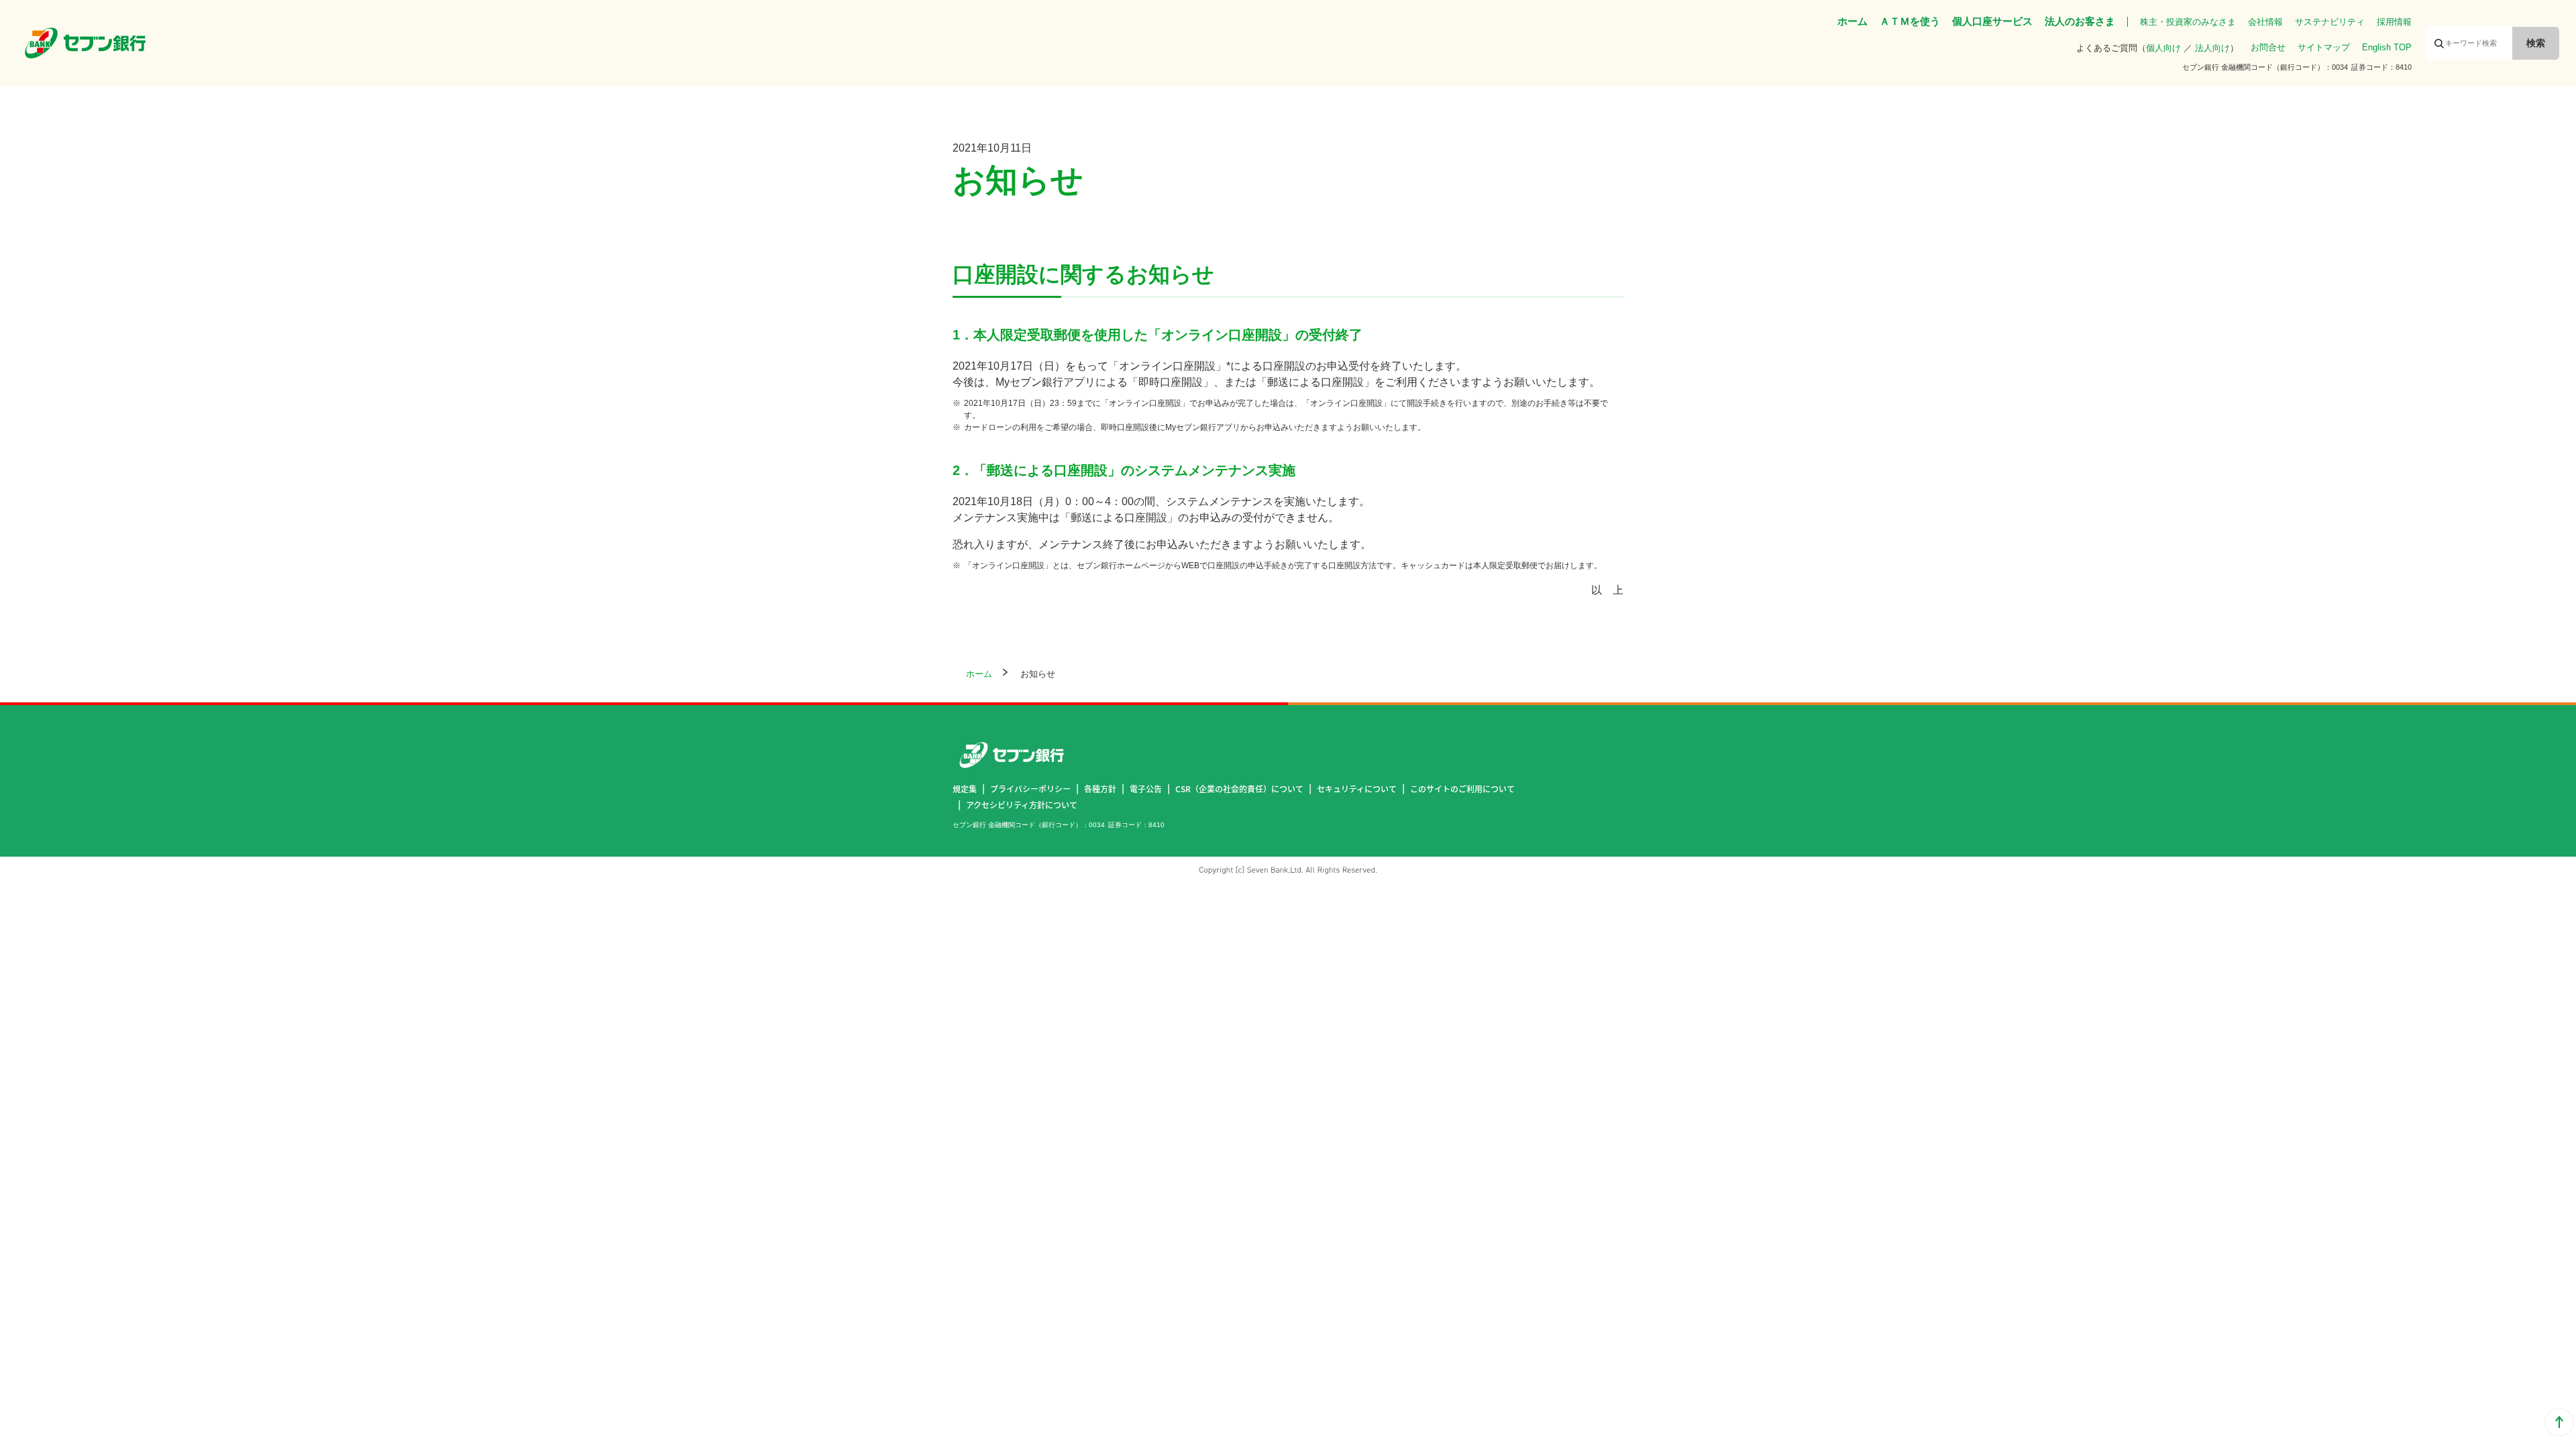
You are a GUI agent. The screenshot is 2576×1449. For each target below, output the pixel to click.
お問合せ (2268, 47)
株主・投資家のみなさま (2188, 22)
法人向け (2212, 48)
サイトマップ (2324, 47)
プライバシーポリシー (1030, 789)
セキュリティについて (1357, 789)
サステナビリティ (2330, 22)
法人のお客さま (2080, 21)
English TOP (2387, 47)
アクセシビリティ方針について (1022, 805)
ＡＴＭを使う (1910, 21)
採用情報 (2394, 22)
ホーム (1853, 21)
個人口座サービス (1992, 21)
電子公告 (1146, 789)
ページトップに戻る (2559, 1422)
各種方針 (1100, 789)
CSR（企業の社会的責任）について (1239, 789)
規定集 (965, 789)
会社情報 (2265, 22)
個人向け (2163, 48)
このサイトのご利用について (1462, 789)
